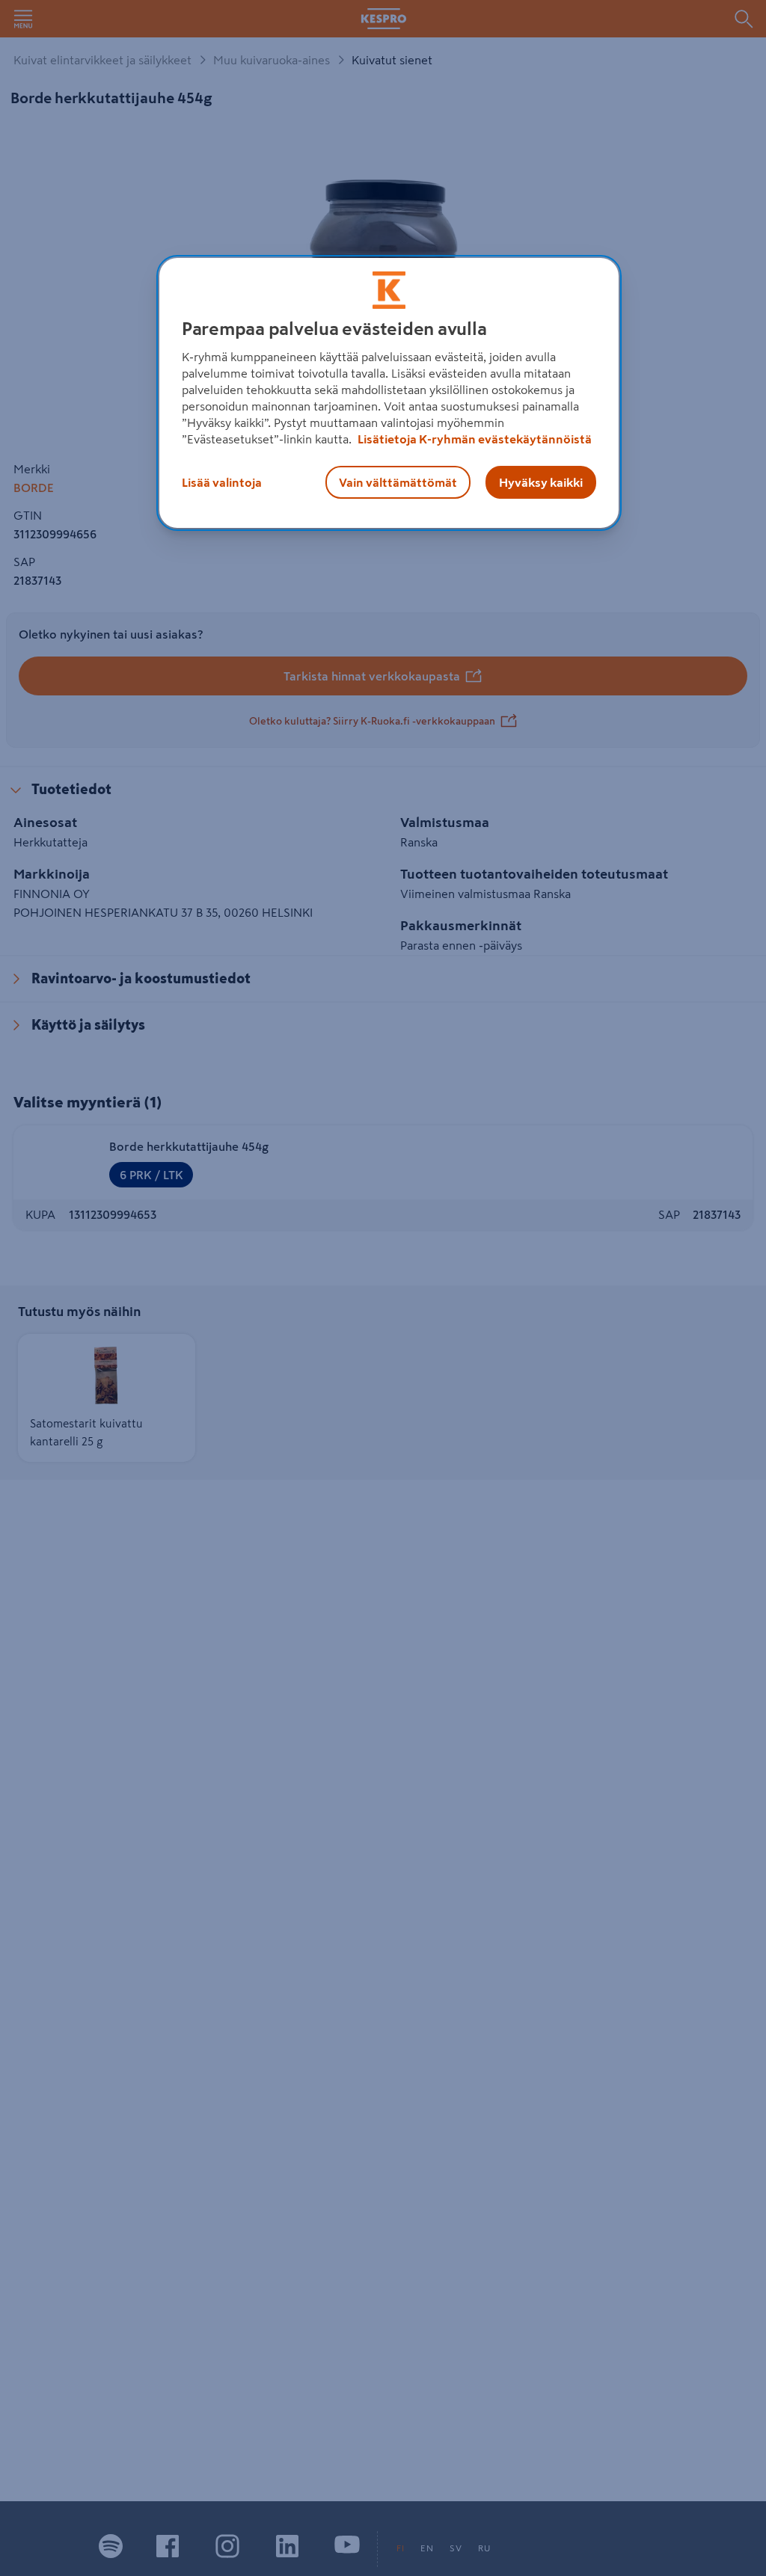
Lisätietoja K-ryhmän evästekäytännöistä (474, 439)
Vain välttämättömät (398, 482)
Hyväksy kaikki (541, 482)
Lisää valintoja (222, 482)
